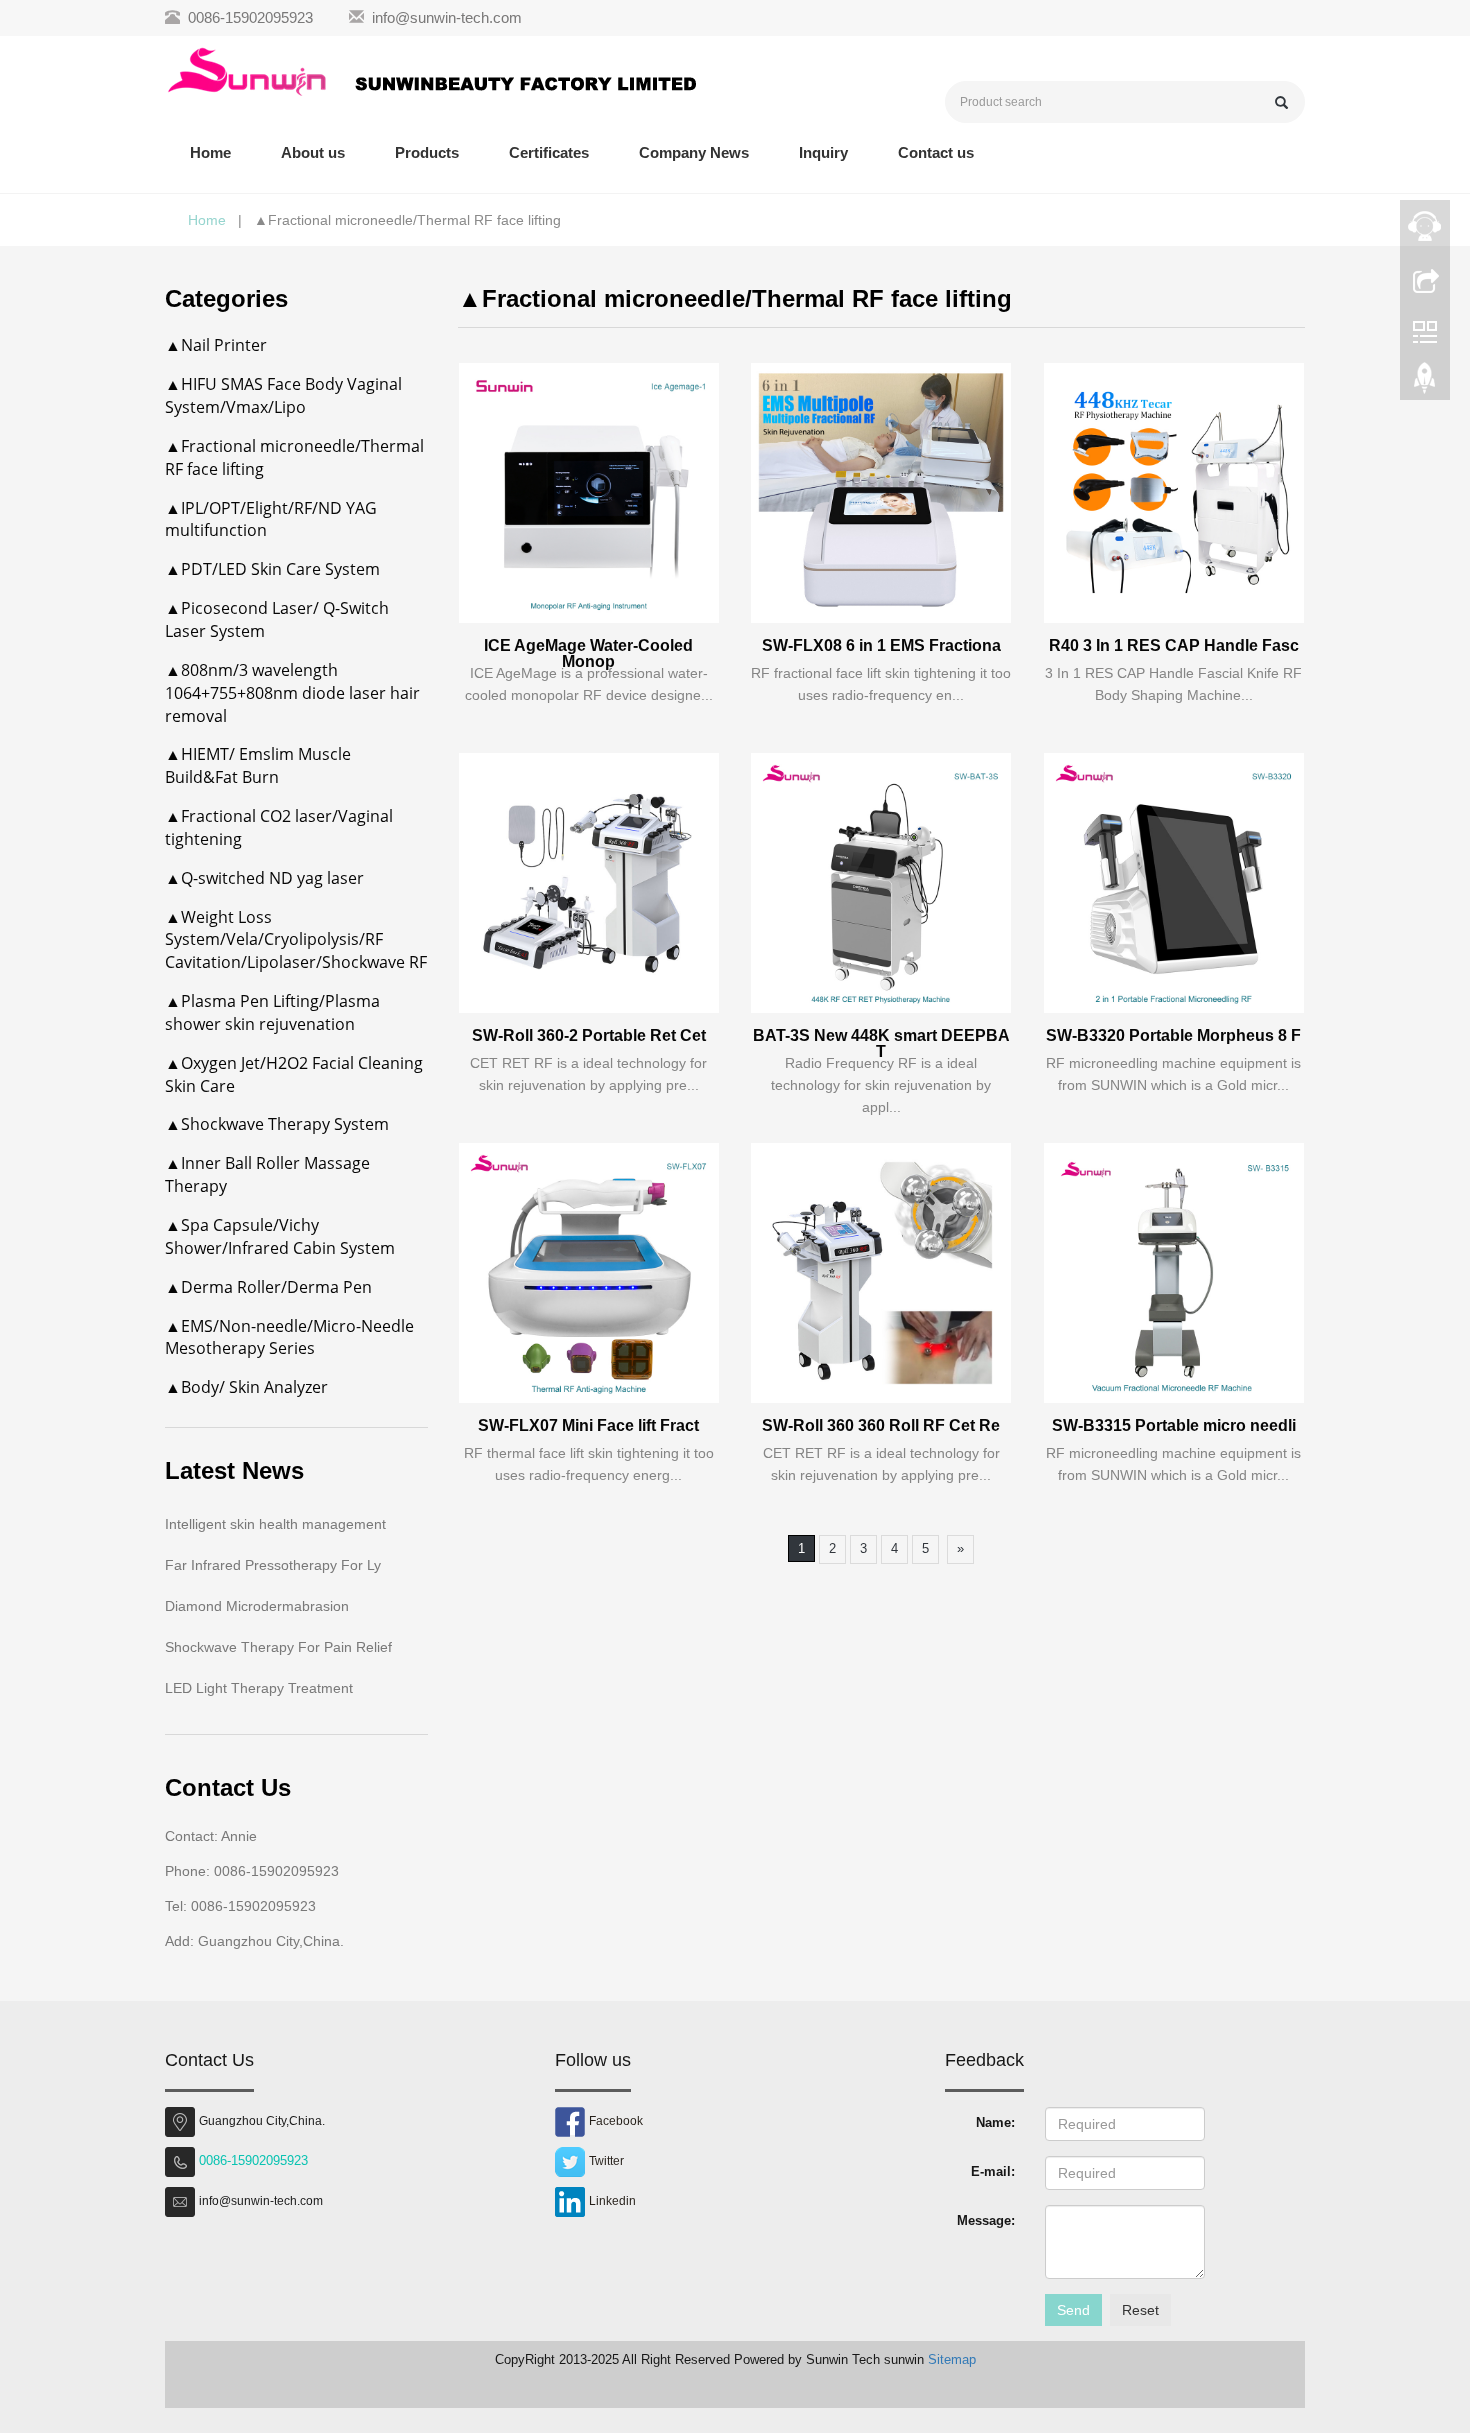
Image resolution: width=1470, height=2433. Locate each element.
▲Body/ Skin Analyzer (246, 1387)
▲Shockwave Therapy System (277, 1124)
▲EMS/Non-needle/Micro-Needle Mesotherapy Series (289, 1337)
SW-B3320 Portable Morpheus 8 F (1173, 1035)
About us (313, 152)
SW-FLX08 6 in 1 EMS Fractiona (881, 645)
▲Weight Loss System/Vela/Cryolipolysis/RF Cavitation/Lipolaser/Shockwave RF (296, 940)
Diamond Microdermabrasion (257, 1606)
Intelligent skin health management (275, 1524)
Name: (995, 2122)
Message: (986, 2220)
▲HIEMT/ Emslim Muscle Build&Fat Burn (258, 765)
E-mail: (993, 2171)
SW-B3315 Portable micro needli (1174, 1425)
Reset (1140, 2310)
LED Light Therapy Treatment (259, 1688)
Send (1073, 2310)
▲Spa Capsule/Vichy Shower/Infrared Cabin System (280, 1236)
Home (210, 152)
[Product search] (1281, 102)
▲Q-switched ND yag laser (264, 878)
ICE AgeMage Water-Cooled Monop (588, 653)
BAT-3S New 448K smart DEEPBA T (881, 1043)
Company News (694, 152)
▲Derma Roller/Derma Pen (268, 1287)
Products (427, 152)
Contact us (936, 152)
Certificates (549, 152)
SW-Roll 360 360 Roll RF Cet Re (881, 1425)
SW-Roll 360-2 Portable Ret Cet (589, 1035)
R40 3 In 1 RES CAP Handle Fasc (1174, 645)
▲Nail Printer (216, 345)
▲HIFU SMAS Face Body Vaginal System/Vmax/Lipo (283, 395)
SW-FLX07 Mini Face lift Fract (588, 1425)
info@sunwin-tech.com (447, 17)
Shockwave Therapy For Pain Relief (278, 1647)
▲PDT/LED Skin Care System (272, 569)
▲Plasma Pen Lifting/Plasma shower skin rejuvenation (272, 1012)
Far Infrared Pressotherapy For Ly (273, 1565)
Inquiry (823, 152)
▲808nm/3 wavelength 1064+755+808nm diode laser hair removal (292, 693)
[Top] (1425, 383)
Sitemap (952, 2359)
